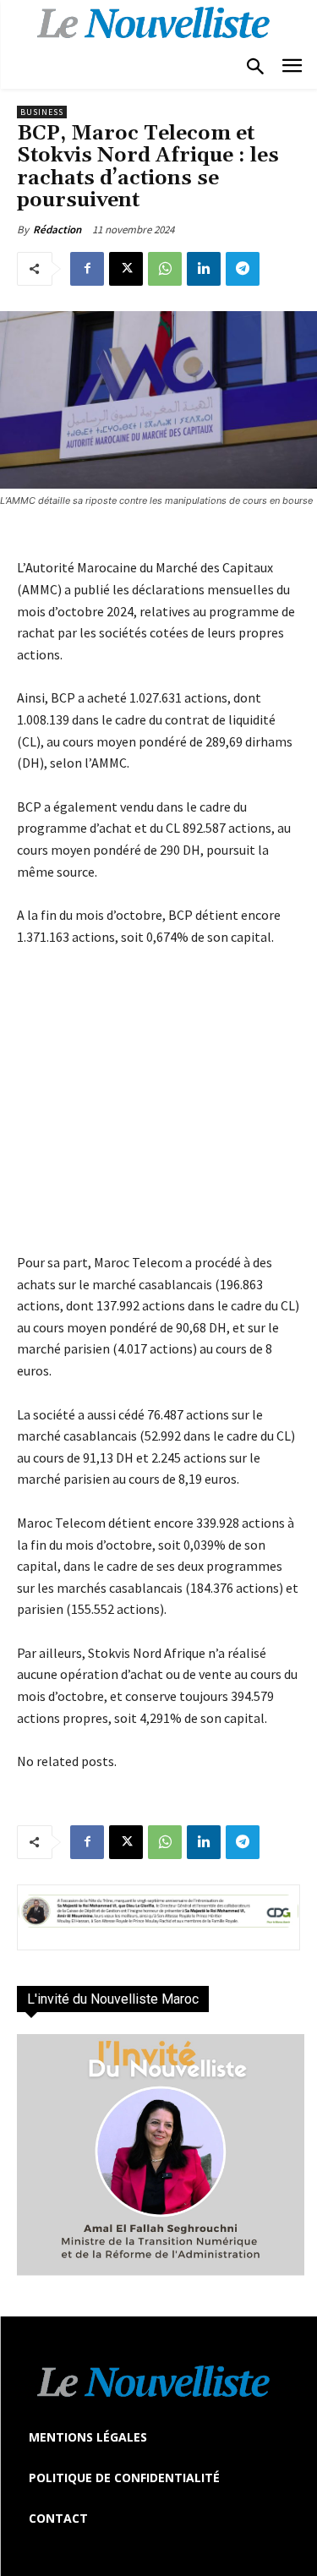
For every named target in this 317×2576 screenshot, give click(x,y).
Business (42, 112)
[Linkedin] (204, 269)
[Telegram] (243, 269)
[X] (126, 269)
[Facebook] (87, 269)
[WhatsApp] (165, 269)
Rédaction (57, 230)
